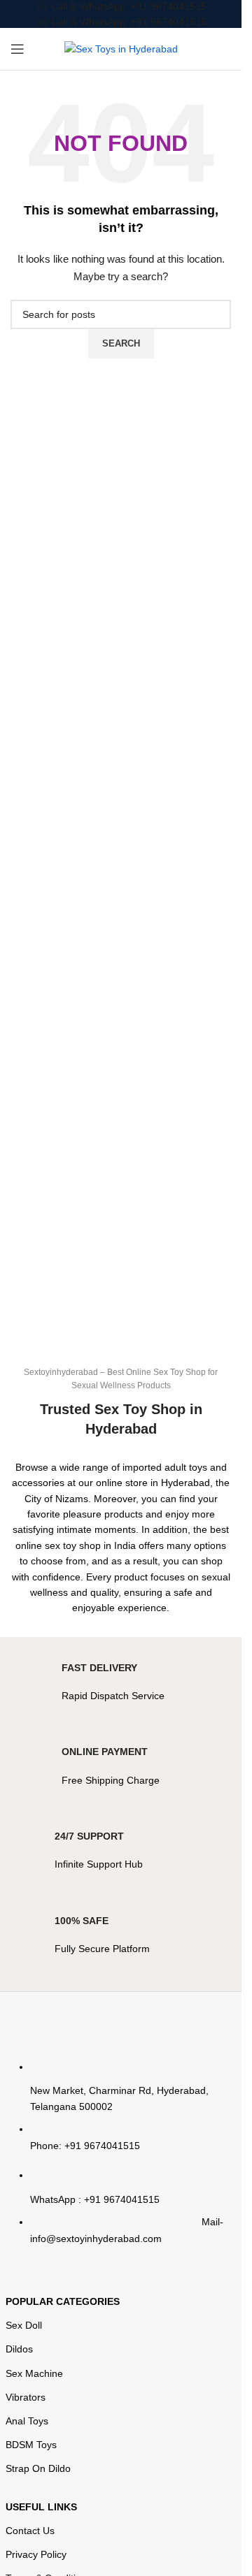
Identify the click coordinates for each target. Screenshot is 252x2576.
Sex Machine (34, 2373)
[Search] (231, 49)
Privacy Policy (36, 2554)
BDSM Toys (31, 2445)
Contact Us (30, 2531)
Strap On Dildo (38, 2468)
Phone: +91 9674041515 (85, 2146)
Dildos (19, 2349)
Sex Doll (24, 2325)
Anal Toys (27, 2421)
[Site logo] (121, 48)
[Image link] (121, 2028)
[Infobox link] (121, 1690)
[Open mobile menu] (17, 49)
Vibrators (26, 2397)
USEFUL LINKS (41, 2507)
